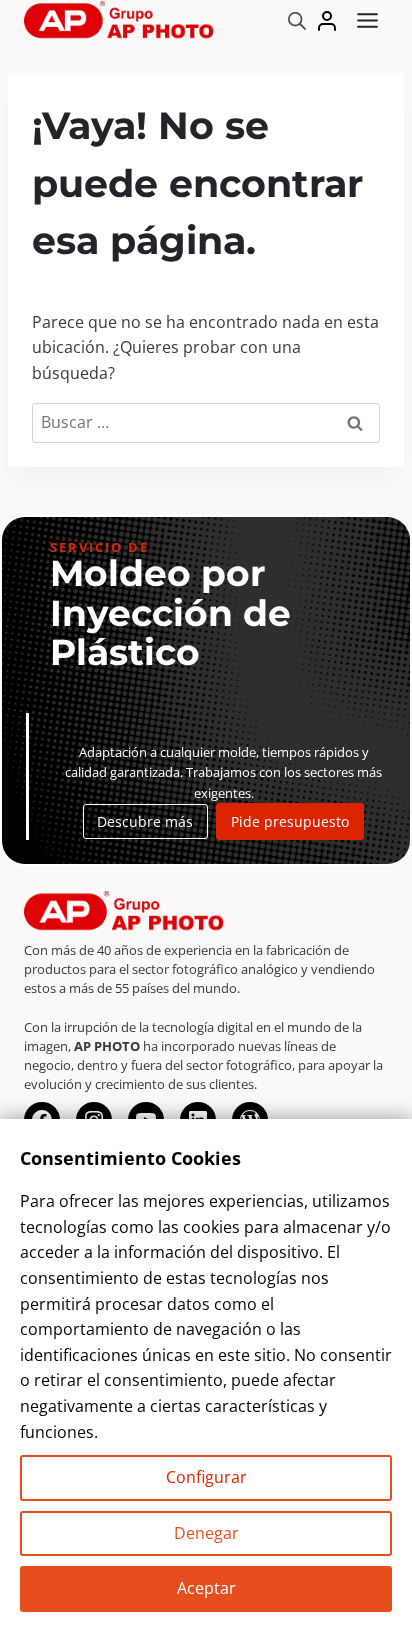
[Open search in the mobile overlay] (297, 20)
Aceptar (206, 1588)
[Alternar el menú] (367, 20)
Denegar (206, 1533)
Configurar (206, 1477)
